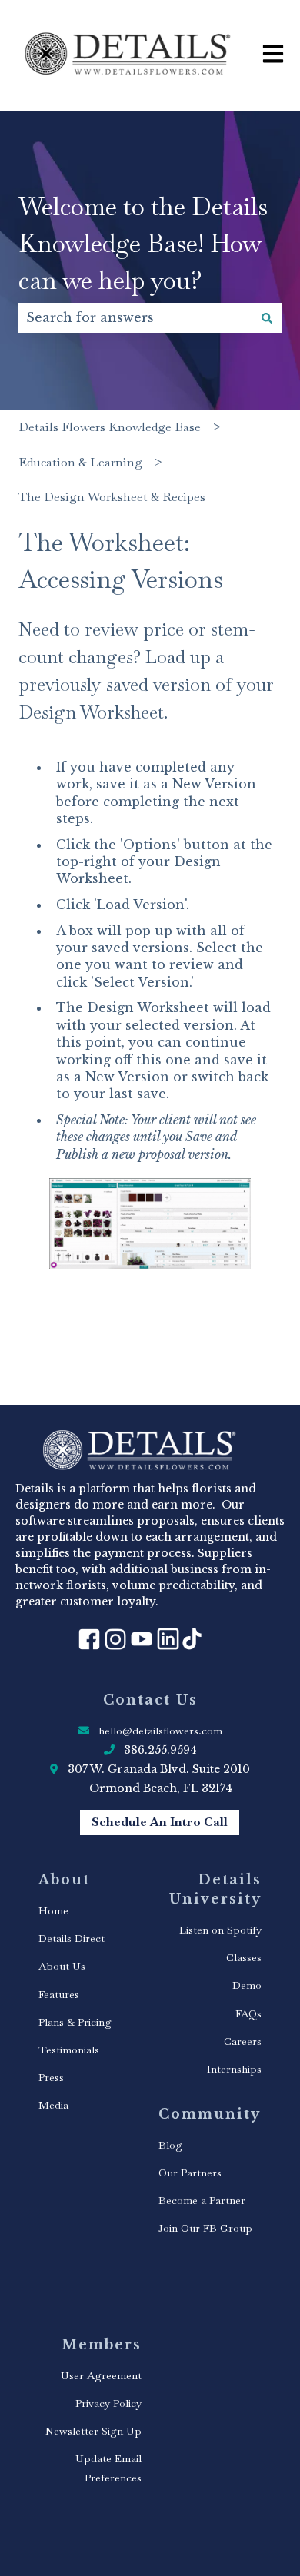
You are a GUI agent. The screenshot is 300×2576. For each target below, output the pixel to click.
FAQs (248, 2013)
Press (51, 2077)
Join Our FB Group (205, 2228)
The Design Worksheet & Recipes (112, 497)
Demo (247, 1985)
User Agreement (101, 2375)
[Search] (267, 317)
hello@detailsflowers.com (160, 1731)
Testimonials (69, 2050)
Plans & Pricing (75, 2022)
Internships (234, 2069)
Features (59, 1994)
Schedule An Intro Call (160, 1822)
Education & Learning (80, 462)
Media (53, 2105)
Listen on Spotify (220, 1930)
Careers (243, 2041)
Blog (170, 2145)
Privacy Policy (108, 2403)
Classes (244, 1957)
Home (53, 1910)
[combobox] (135, 317)
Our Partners (190, 2173)
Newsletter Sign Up (93, 2431)
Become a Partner (202, 2200)
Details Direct (72, 1938)
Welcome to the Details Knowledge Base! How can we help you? (143, 243)
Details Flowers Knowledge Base (110, 427)
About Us (62, 1966)
